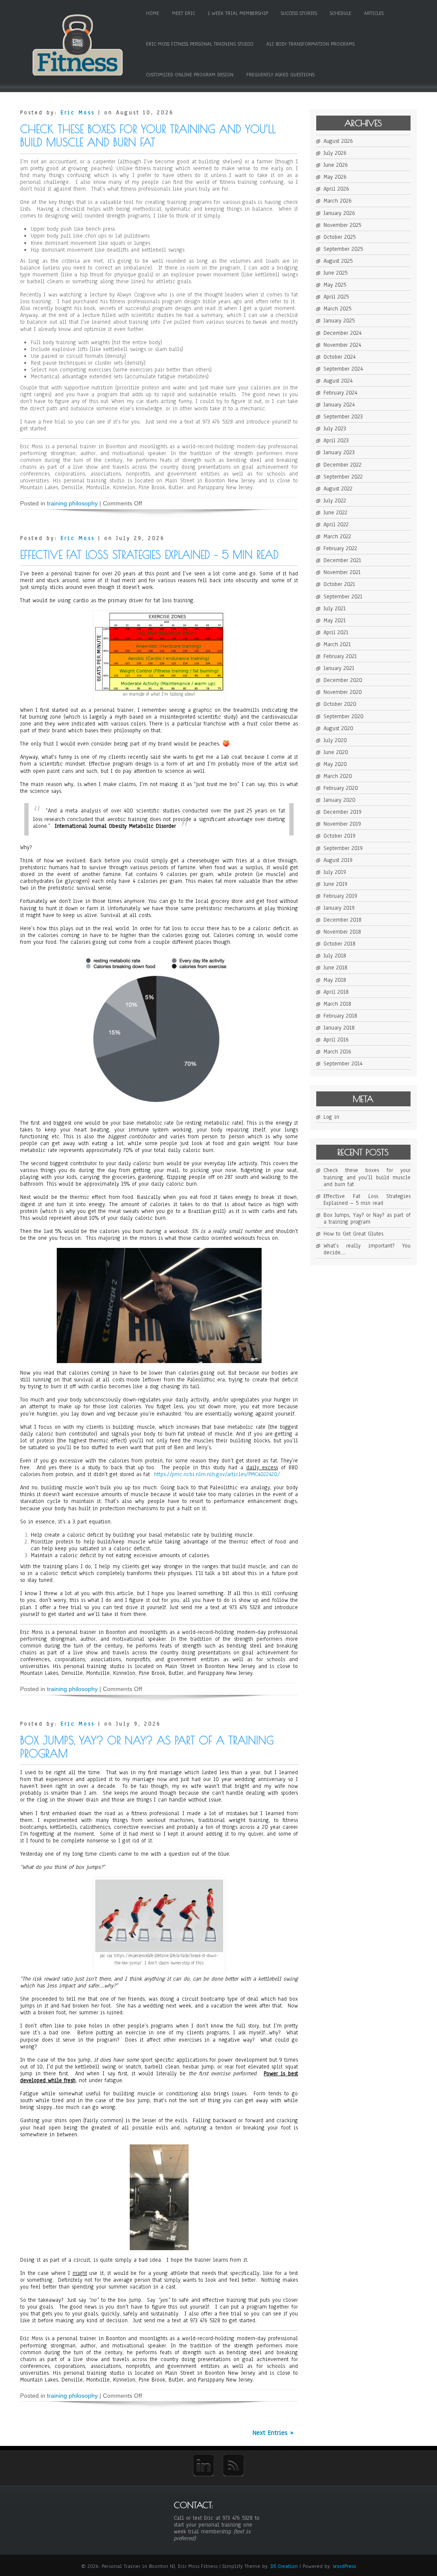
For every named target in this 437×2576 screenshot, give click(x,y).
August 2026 (338, 141)
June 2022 (335, 513)
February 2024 (340, 393)
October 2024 (339, 357)
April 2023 (336, 441)
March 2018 (337, 1004)
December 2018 (342, 920)
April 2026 (336, 189)
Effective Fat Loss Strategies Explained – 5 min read (149, 555)
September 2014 (343, 1064)
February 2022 (340, 548)
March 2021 (337, 644)
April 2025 (336, 297)
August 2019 (338, 860)
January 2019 (339, 908)
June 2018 (335, 968)
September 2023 (343, 417)
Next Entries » (273, 2433)
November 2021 (342, 572)
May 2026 (335, 177)
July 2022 (335, 501)
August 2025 (338, 261)
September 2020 (344, 717)
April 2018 (336, 992)
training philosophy (72, 503)
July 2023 (335, 429)
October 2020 (340, 704)
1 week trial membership (238, 13)
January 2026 (339, 213)
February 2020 (341, 788)
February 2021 (340, 656)
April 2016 (336, 1040)
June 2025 (335, 273)
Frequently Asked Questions (280, 75)
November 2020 (343, 692)
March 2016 (337, 1052)
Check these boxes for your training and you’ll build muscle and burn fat (148, 136)
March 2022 (337, 537)
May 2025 (335, 285)
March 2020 (338, 776)
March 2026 (338, 201)
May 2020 (335, 764)
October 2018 (339, 944)
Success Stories (299, 13)
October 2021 (339, 584)
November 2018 (342, 932)
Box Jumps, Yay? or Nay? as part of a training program (367, 1218)
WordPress (344, 2566)
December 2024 (342, 333)
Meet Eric (184, 13)
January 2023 (339, 453)
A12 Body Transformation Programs (310, 44)
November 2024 (342, 345)
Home (153, 13)
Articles (374, 13)
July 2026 (335, 153)
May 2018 (335, 980)
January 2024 (339, 405)
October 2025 (339, 237)
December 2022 (342, 465)
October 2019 (339, 836)
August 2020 (338, 728)
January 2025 (339, 321)
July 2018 (335, 956)
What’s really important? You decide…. (367, 1249)
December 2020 (343, 680)
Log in (331, 1117)
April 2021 (336, 632)
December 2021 (342, 560)
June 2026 (336, 165)
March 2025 (337, 309)
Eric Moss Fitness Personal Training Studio (200, 44)
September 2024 (343, 369)
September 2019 (343, 848)
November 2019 (342, 824)
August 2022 (338, 489)
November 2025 (342, 225)
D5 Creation (284, 2566)
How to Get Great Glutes (353, 1234)
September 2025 (343, 249)
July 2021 (335, 609)
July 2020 (335, 740)
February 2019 (340, 896)
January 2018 (339, 1028)
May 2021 (335, 621)
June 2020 (336, 752)
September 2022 (343, 477)
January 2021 (339, 668)
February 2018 (340, 1016)
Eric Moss (78, 113)
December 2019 (342, 812)
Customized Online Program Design (190, 75)
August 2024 (338, 381)
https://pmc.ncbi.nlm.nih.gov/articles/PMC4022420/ (217, 1474)
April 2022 (336, 525)
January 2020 (339, 800)
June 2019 (335, 884)
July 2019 (335, 872)
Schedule (341, 13)
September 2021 (343, 597)
